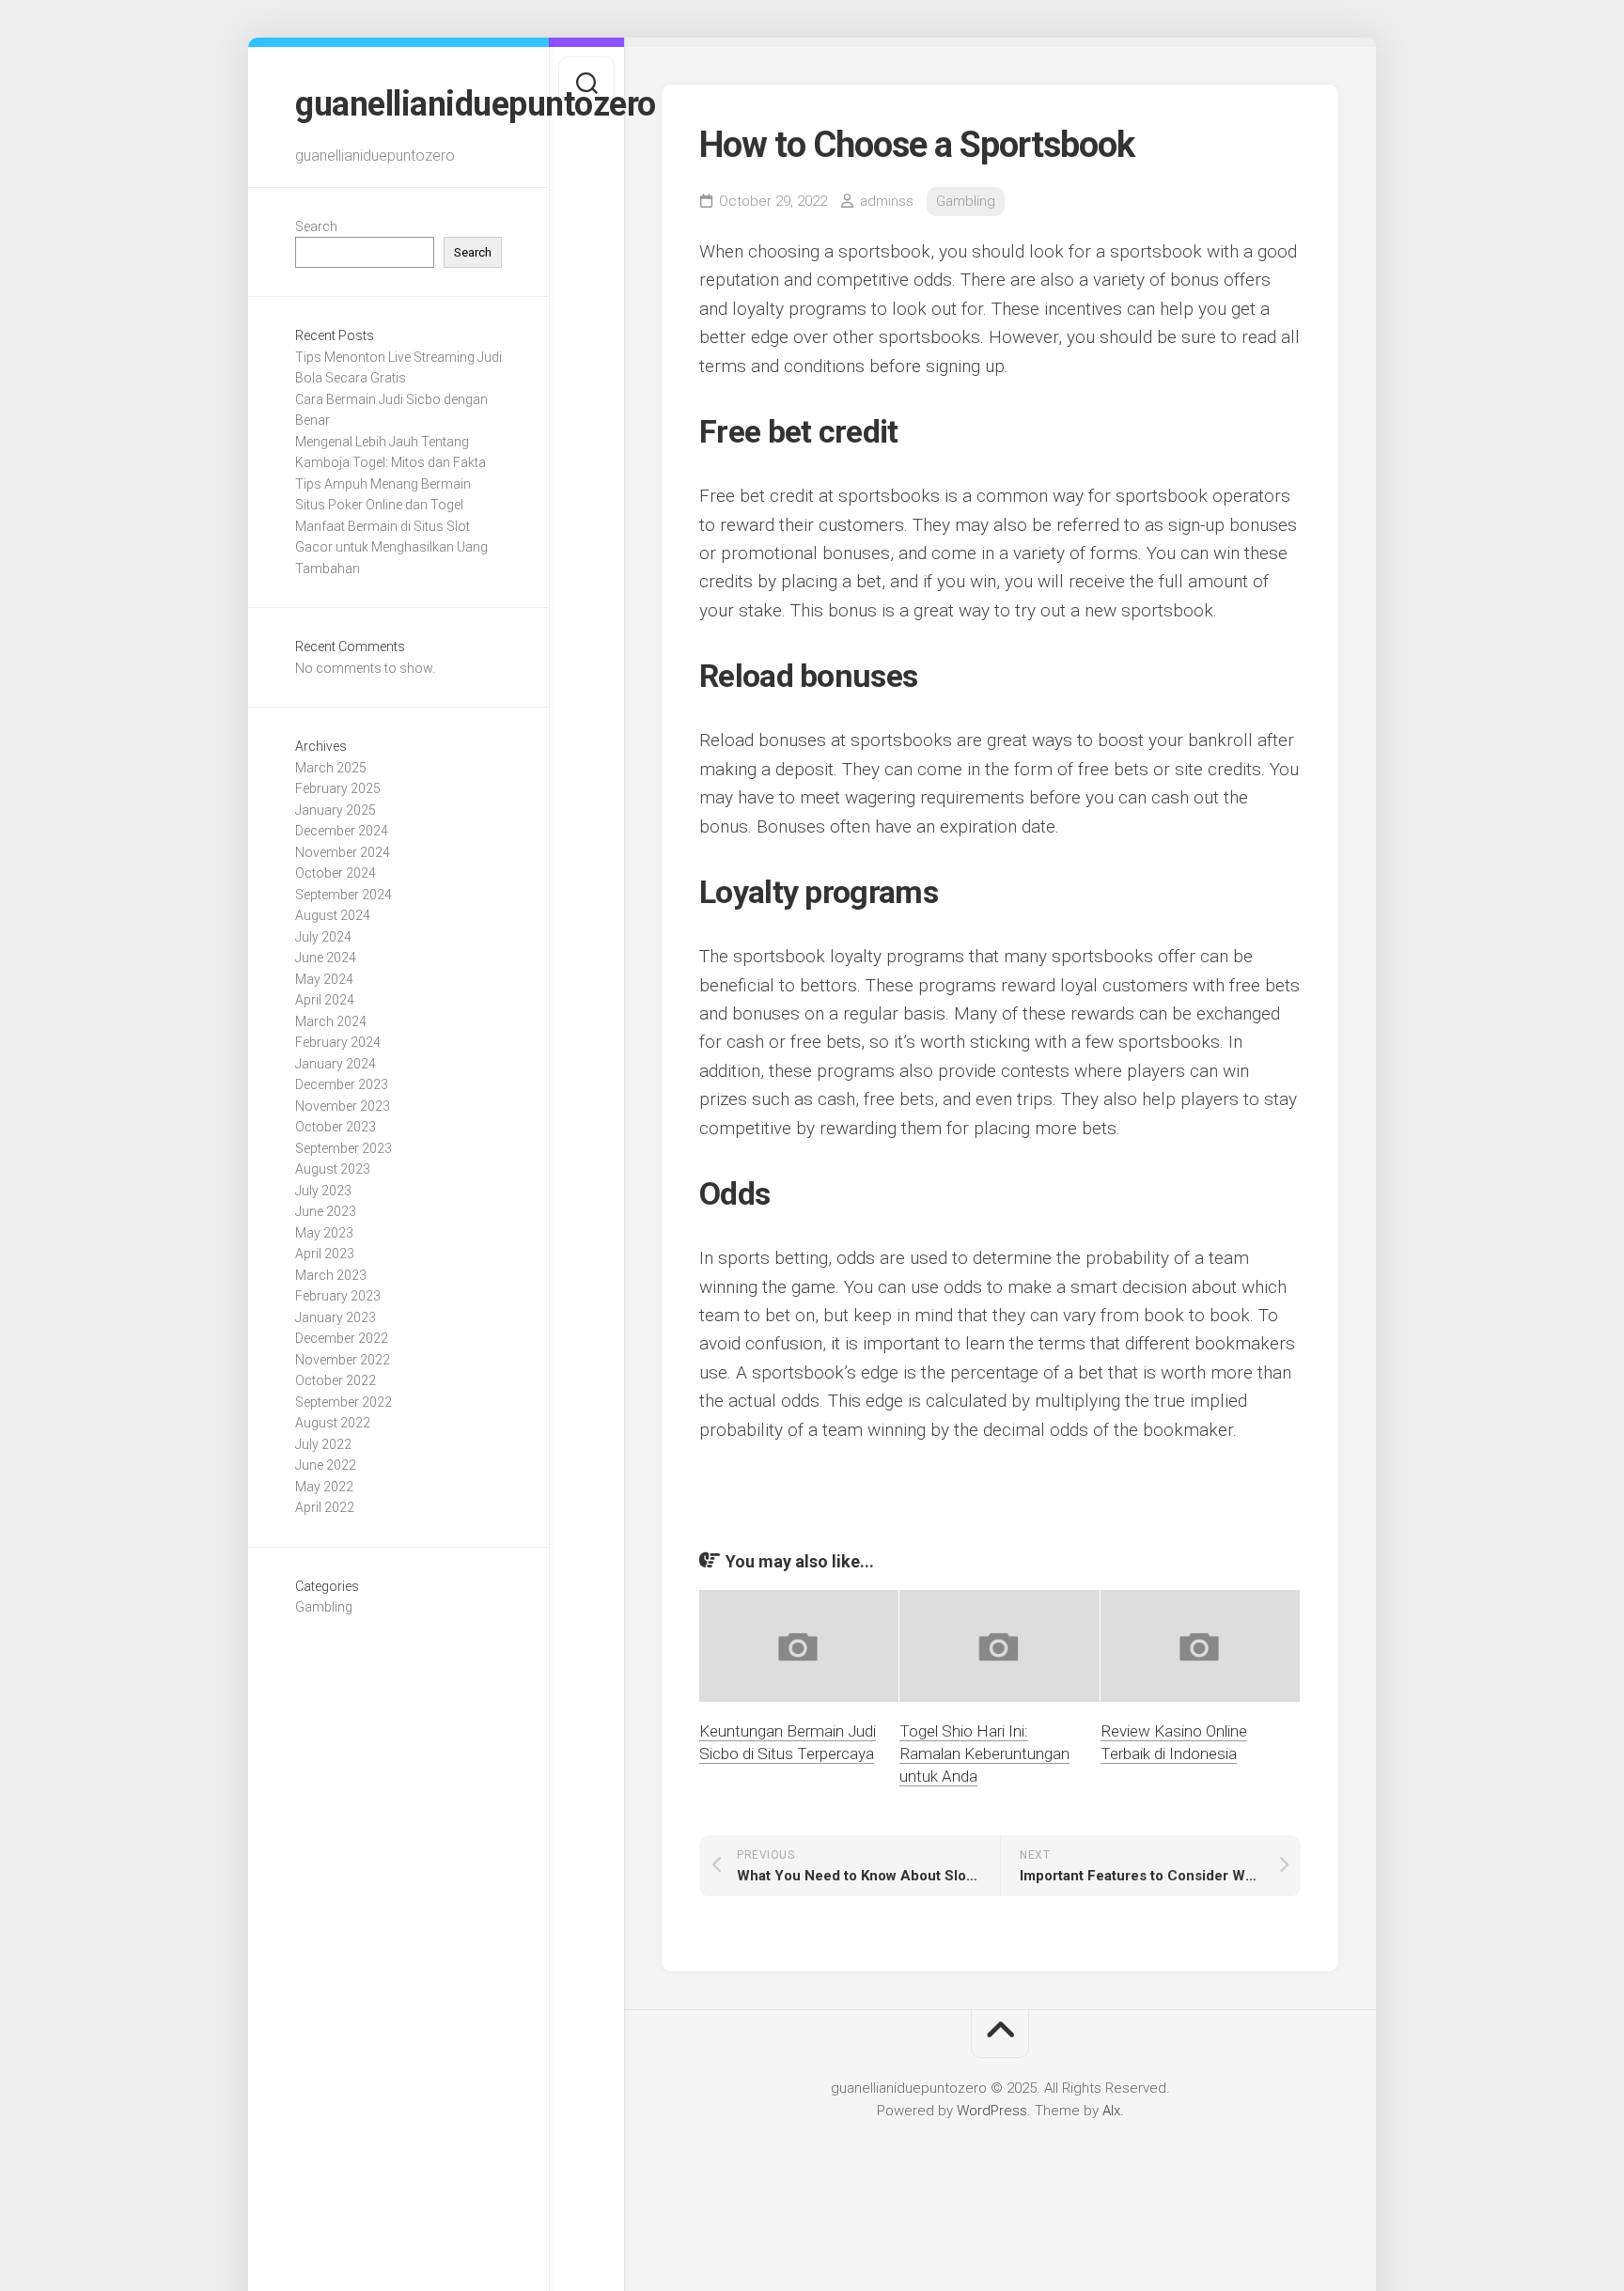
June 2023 (326, 1211)
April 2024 (325, 1000)
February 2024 (338, 1042)
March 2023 (331, 1275)
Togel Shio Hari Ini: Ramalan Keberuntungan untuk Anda (984, 1753)
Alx (1111, 2111)
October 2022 (336, 1380)
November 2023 (343, 1106)
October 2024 (336, 873)
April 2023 (325, 1254)
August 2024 (333, 915)
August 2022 (333, 1423)
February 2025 (338, 788)
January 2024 (336, 1064)
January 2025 (336, 810)
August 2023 (333, 1169)
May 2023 (324, 1233)
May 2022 (324, 1487)
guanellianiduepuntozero (398, 104)
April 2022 (325, 1507)
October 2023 (336, 1127)
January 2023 (336, 1317)
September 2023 (344, 1148)
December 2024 (342, 831)
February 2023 (338, 1296)
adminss (887, 201)
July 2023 (323, 1191)
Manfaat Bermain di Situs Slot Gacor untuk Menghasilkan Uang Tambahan (391, 547)
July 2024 (323, 937)
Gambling (324, 1607)
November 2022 (343, 1360)
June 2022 (326, 1465)
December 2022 (342, 1338)
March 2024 (331, 1021)
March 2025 (331, 768)
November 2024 (343, 852)
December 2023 (342, 1084)
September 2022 (344, 1402)
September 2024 (344, 895)
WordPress (992, 2111)
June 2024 (326, 958)
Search (316, 226)
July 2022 (323, 1444)
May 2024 (324, 979)
